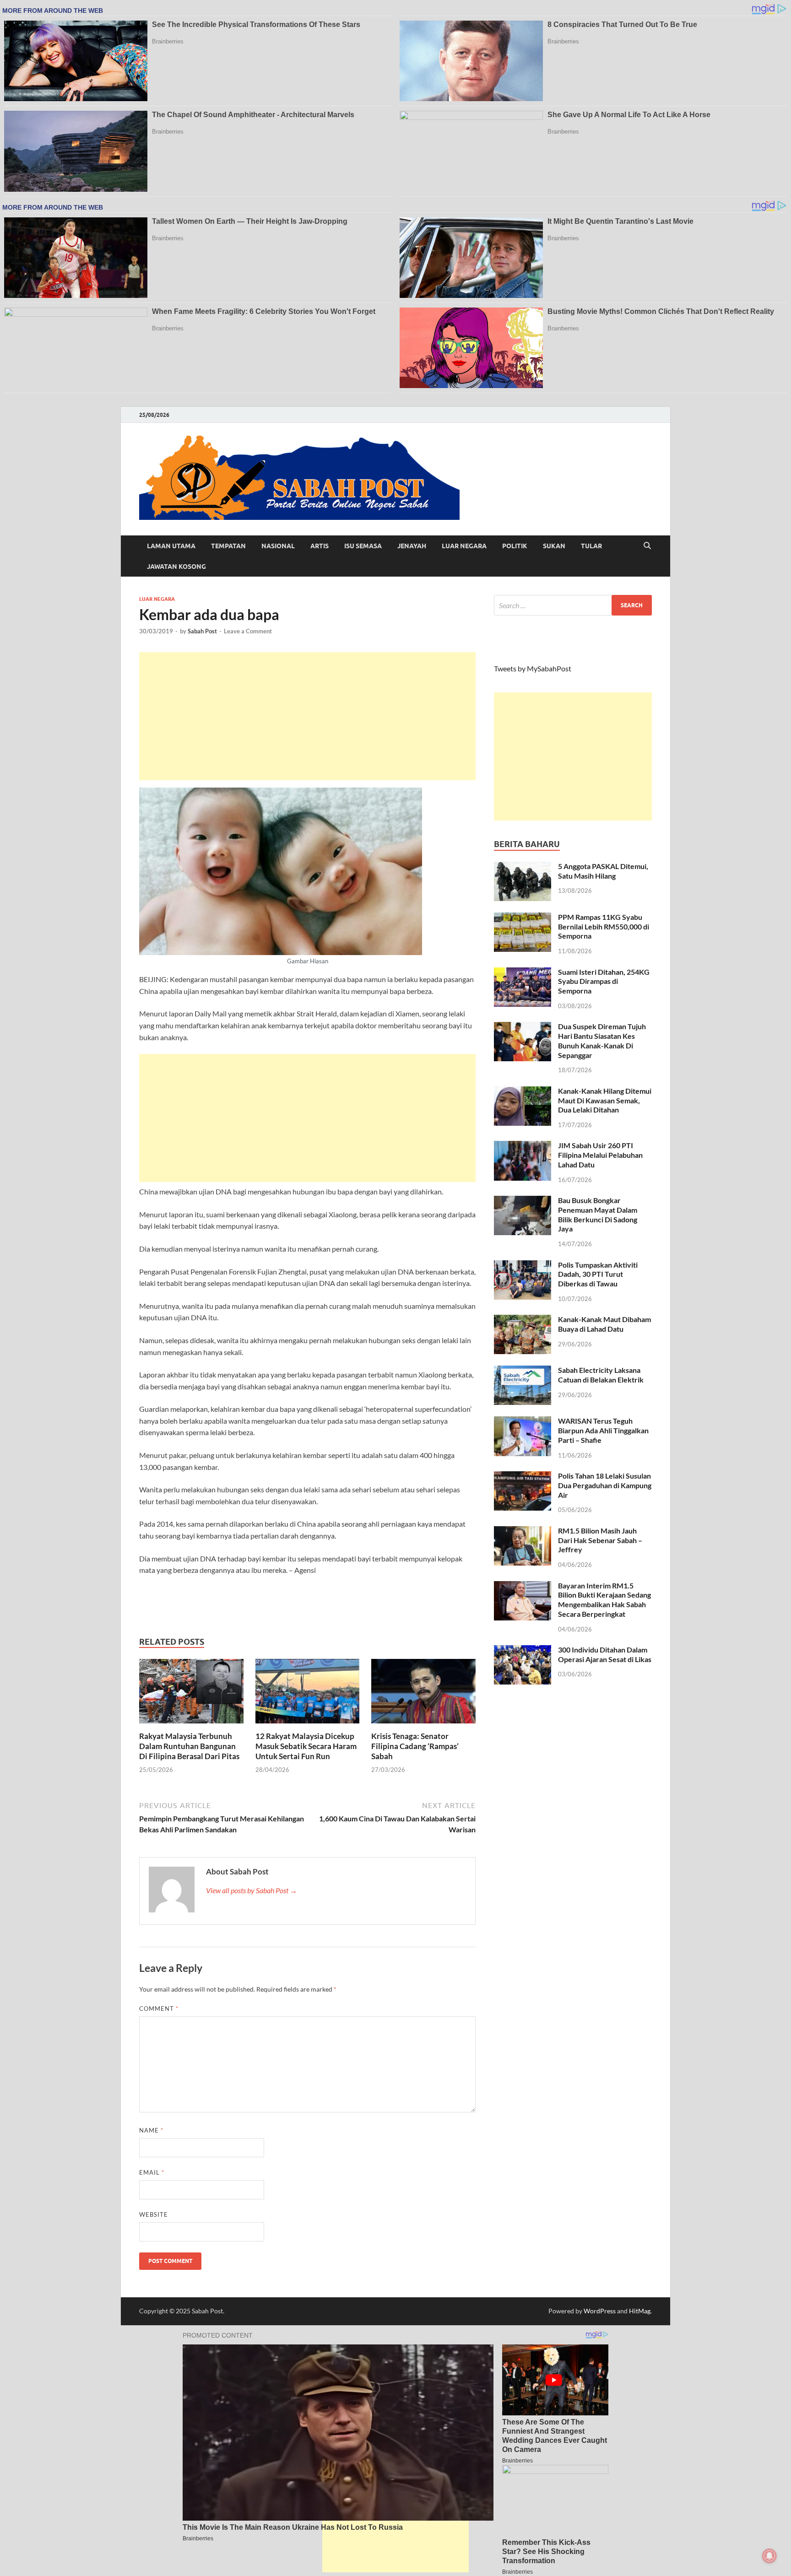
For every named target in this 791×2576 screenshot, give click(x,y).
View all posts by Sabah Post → (252, 1890)
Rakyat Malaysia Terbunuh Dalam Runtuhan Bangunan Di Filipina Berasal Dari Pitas (189, 1746)
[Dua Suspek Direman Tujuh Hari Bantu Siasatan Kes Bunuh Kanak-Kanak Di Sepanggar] (523, 1027)
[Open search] (647, 546)
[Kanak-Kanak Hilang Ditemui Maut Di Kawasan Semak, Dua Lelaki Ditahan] (523, 1092)
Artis (320, 546)
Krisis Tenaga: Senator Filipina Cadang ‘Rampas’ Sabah (415, 1746)
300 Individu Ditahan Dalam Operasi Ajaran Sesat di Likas (605, 1654)
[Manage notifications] (769, 2556)
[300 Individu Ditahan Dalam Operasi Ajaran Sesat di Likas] (523, 1650)
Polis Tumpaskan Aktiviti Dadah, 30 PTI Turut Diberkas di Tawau (598, 1274)
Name (151, 2130)
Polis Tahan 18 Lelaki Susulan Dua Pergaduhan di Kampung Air (605, 1485)
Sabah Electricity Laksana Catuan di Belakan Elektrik (601, 1375)
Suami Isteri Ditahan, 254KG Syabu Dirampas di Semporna (604, 981)
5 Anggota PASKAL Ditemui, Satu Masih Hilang (603, 871)
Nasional (278, 546)
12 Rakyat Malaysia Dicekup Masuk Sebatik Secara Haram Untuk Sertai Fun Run (306, 1746)
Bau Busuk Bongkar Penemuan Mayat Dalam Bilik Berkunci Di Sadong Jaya (598, 1214)
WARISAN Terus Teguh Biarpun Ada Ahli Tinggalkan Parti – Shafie (603, 1430)
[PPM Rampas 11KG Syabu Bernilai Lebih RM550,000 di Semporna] (523, 918)
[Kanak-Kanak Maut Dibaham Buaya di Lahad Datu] (523, 1320)
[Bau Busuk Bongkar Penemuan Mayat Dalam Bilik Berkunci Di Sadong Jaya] (523, 1201)
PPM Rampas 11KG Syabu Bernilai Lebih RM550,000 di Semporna (604, 926)
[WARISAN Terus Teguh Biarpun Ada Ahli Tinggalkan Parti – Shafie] (523, 1422)
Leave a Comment (248, 631)
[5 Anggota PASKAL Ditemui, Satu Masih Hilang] (523, 867)
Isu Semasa (363, 546)
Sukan (554, 546)
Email (152, 2172)
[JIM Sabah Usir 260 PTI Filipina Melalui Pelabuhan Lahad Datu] (523, 1146)
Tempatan (228, 546)
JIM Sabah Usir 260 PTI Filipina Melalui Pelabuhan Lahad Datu (600, 1155)
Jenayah (412, 546)
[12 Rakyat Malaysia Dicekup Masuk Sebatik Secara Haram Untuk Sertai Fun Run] (308, 1694)
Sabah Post (202, 631)
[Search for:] (573, 605)
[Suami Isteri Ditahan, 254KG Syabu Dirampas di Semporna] (523, 973)
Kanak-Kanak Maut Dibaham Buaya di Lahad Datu (604, 1324)
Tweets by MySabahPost (533, 668)
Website (154, 2214)
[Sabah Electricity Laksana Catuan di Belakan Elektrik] (523, 1371)
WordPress (600, 2311)
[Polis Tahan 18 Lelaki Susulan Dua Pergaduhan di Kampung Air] (523, 1477)
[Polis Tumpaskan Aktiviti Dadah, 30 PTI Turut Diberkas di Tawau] (523, 1266)
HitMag (640, 2311)
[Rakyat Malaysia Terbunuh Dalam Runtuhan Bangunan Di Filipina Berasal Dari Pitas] (191, 1694)
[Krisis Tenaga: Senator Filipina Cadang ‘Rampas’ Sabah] (423, 1694)
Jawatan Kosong (176, 567)
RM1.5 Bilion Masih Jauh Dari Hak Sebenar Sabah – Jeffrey (600, 1540)
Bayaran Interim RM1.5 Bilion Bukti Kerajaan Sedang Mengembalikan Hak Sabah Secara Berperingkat (604, 1600)
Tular (591, 546)
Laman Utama (171, 546)
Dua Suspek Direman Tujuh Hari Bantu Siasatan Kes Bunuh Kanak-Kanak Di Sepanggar (602, 1040)
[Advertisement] (307, 716)
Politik (515, 546)
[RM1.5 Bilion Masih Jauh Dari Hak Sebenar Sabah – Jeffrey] (523, 1531)
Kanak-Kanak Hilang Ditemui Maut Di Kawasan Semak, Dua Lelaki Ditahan (605, 1100)
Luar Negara (464, 546)
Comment (159, 2009)
